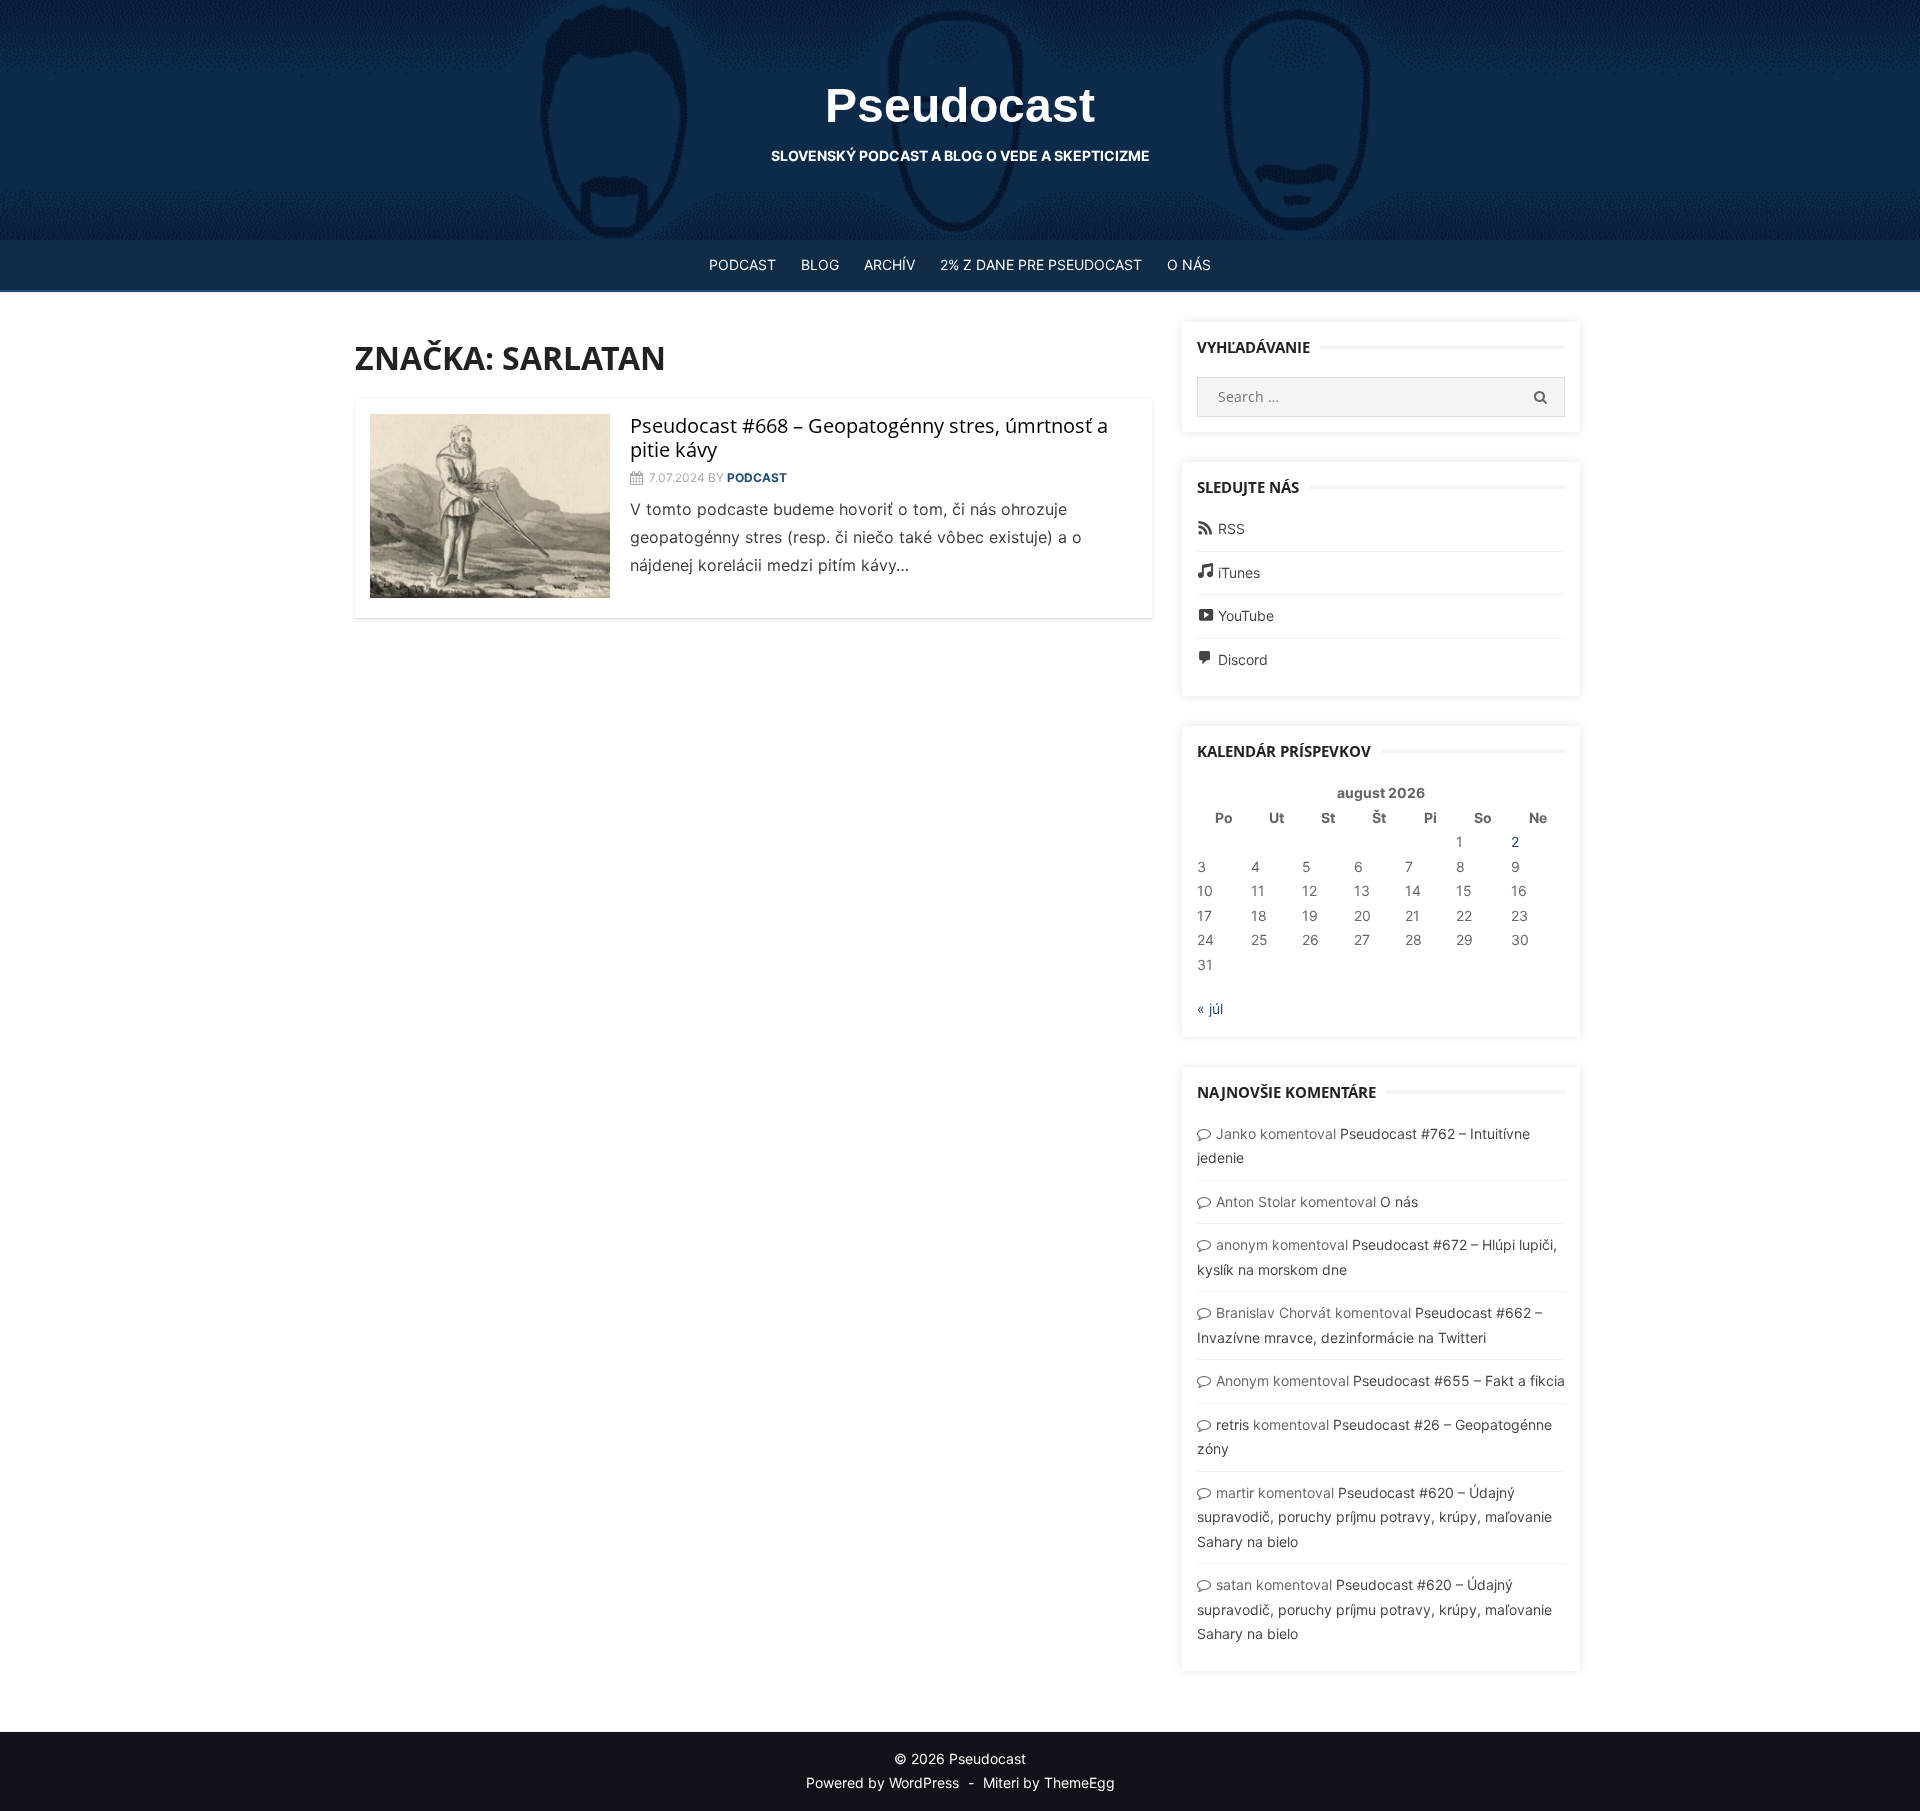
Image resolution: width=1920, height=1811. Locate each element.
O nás (1189, 264)
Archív (889, 264)
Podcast (742, 264)
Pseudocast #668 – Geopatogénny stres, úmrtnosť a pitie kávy (869, 437)
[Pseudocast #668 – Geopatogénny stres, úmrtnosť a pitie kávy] (490, 506)
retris (1232, 1424)
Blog (820, 264)
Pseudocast (960, 105)
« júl (1210, 1008)
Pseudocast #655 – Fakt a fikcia (1459, 1380)
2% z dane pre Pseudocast (1041, 264)
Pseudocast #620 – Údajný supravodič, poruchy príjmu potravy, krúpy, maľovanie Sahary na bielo (1374, 1517)
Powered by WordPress (882, 1782)
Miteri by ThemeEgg (1049, 1782)
